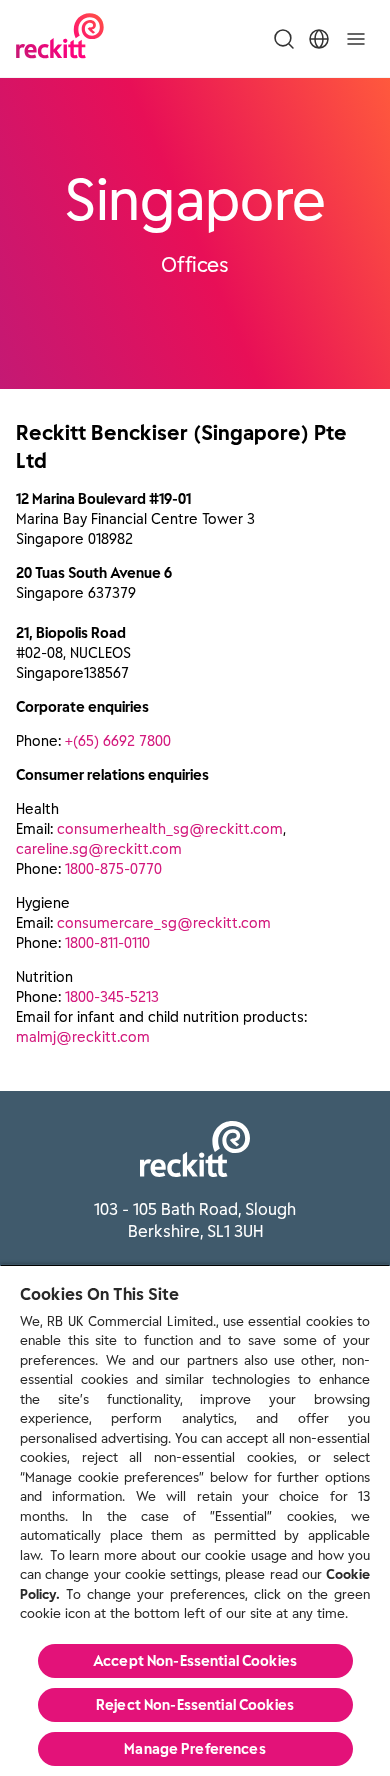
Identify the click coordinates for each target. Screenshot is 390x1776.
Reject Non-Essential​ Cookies (195, 1705)
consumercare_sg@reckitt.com (164, 923)
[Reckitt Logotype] (60, 38)
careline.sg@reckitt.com (99, 849)
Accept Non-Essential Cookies (195, 1661)
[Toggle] (356, 39)
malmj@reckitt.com (83, 1037)
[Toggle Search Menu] (284, 39)
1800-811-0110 (107, 943)
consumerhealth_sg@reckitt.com (170, 829)
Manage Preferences (195, 1749)
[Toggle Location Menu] (319, 39)
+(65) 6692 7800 (118, 741)
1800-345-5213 (112, 997)
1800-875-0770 (113, 869)
